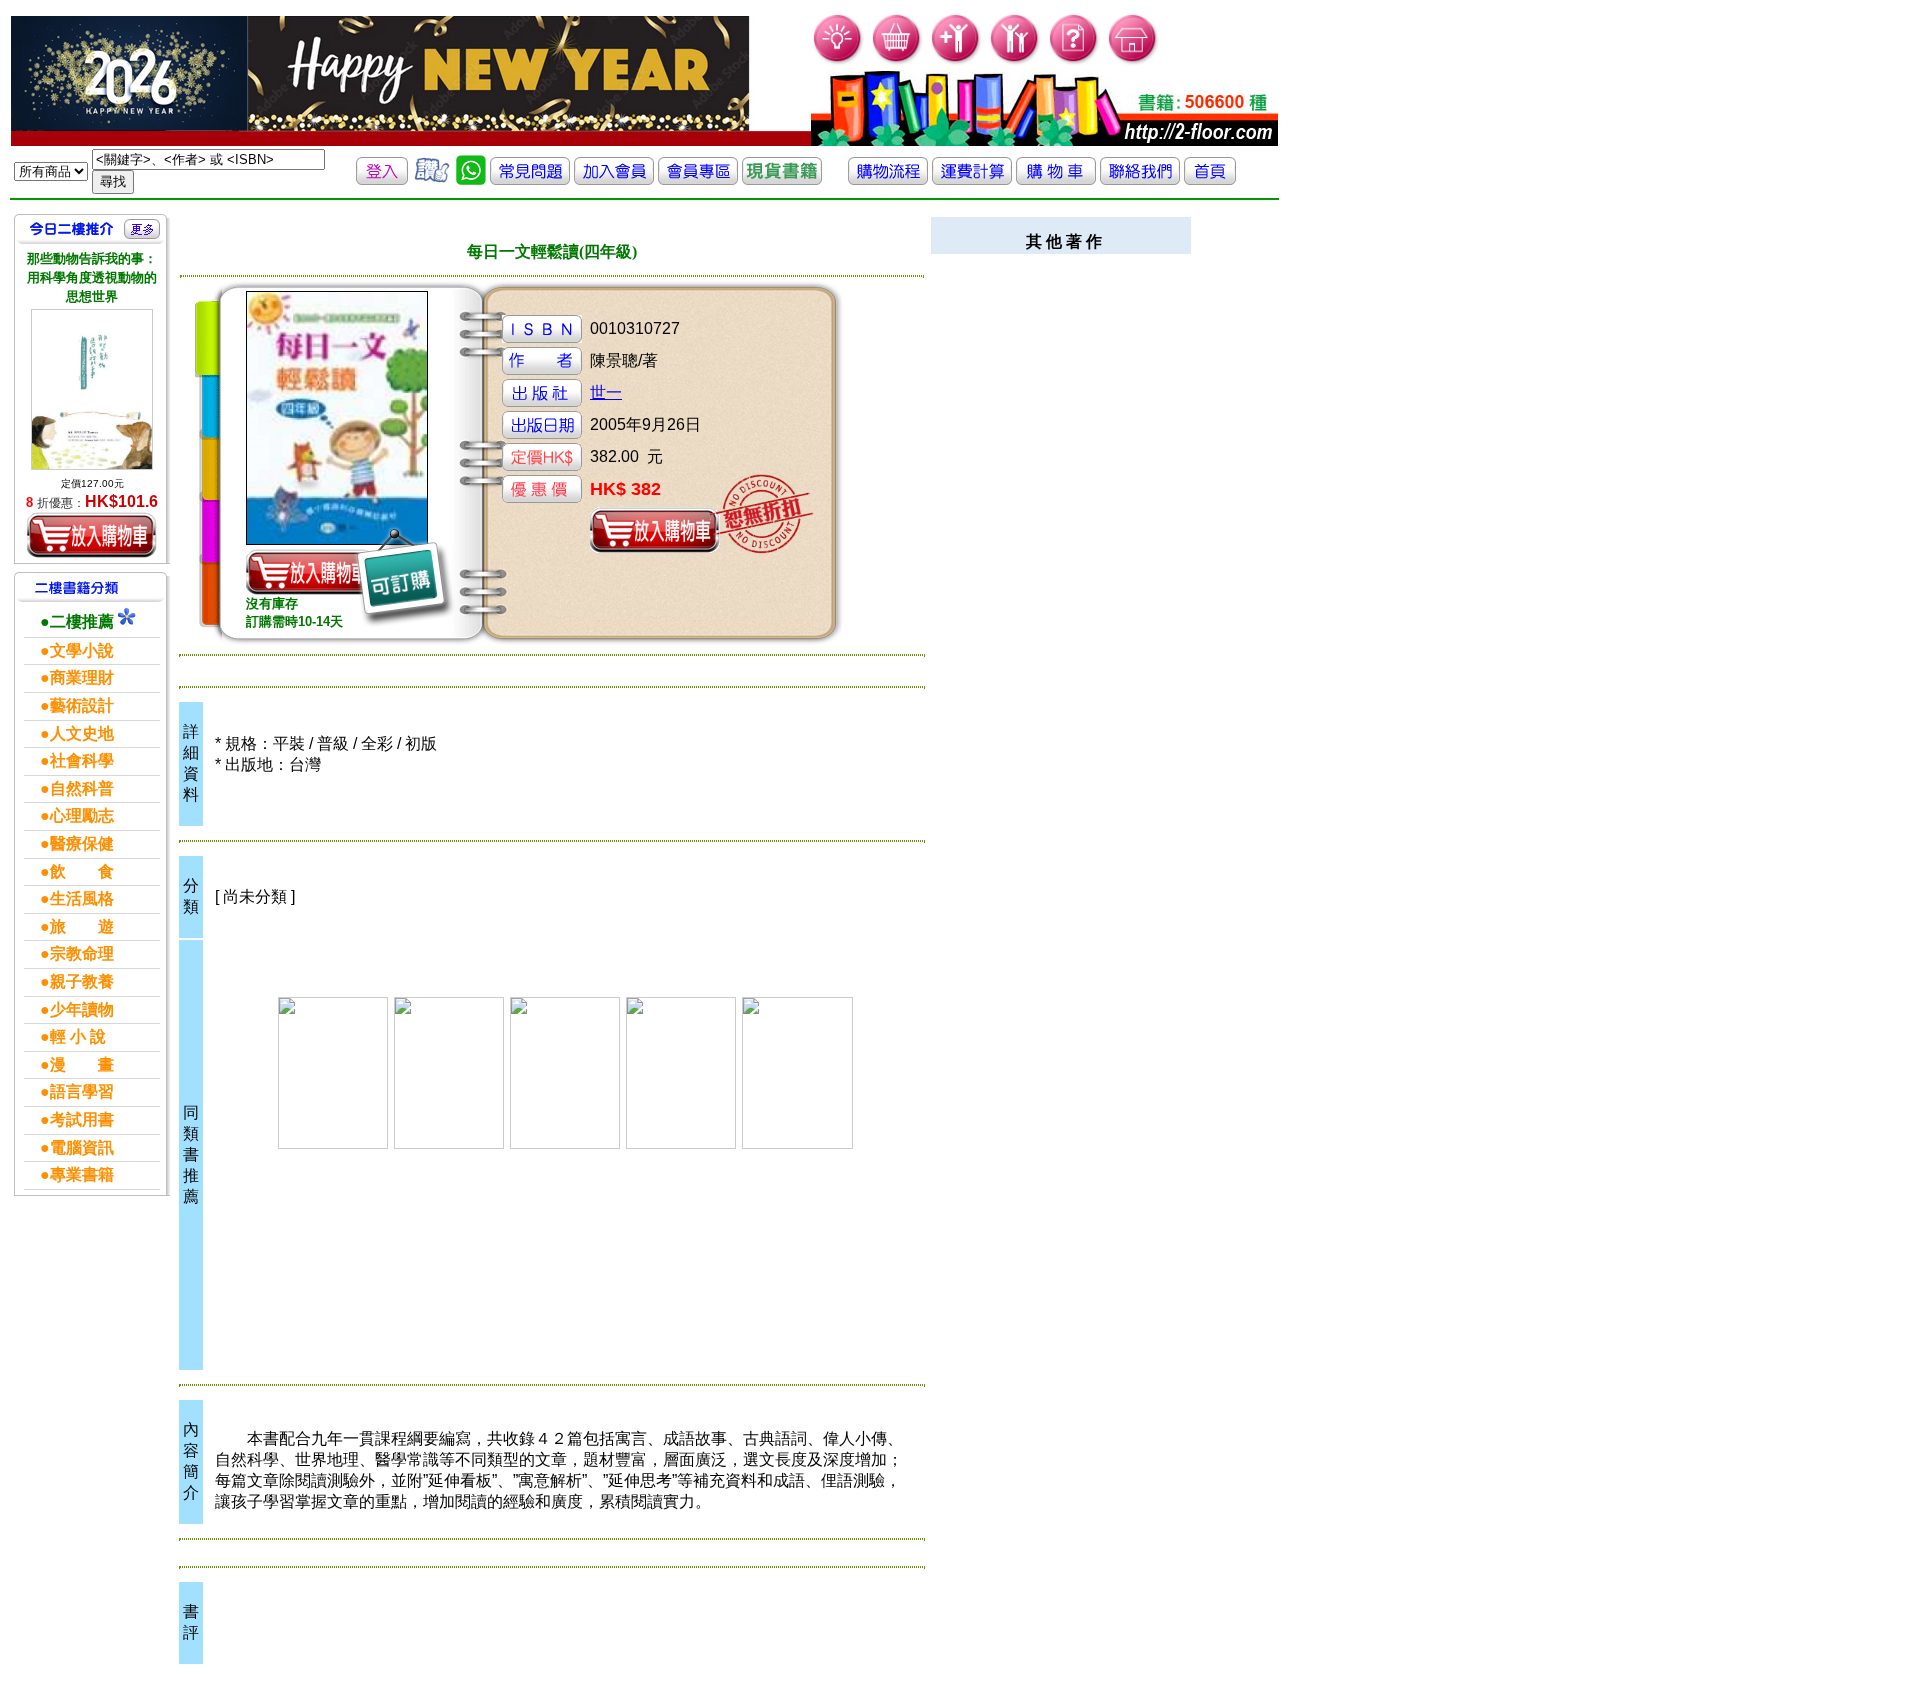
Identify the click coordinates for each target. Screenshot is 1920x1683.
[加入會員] (956, 60)
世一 (606, 392)
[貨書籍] (782, 179)
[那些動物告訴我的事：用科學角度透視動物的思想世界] (92, 390)
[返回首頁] (1210, 179)
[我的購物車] (897, 60)
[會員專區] (698, 179)
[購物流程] (888, 179)
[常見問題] (1074, 60)
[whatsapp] (471, 179)
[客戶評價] (432, 179)
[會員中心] (1015, 60)
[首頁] (1133, 60)
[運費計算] (972, 179)
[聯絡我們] (1140, 179)
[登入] (382, 179)
